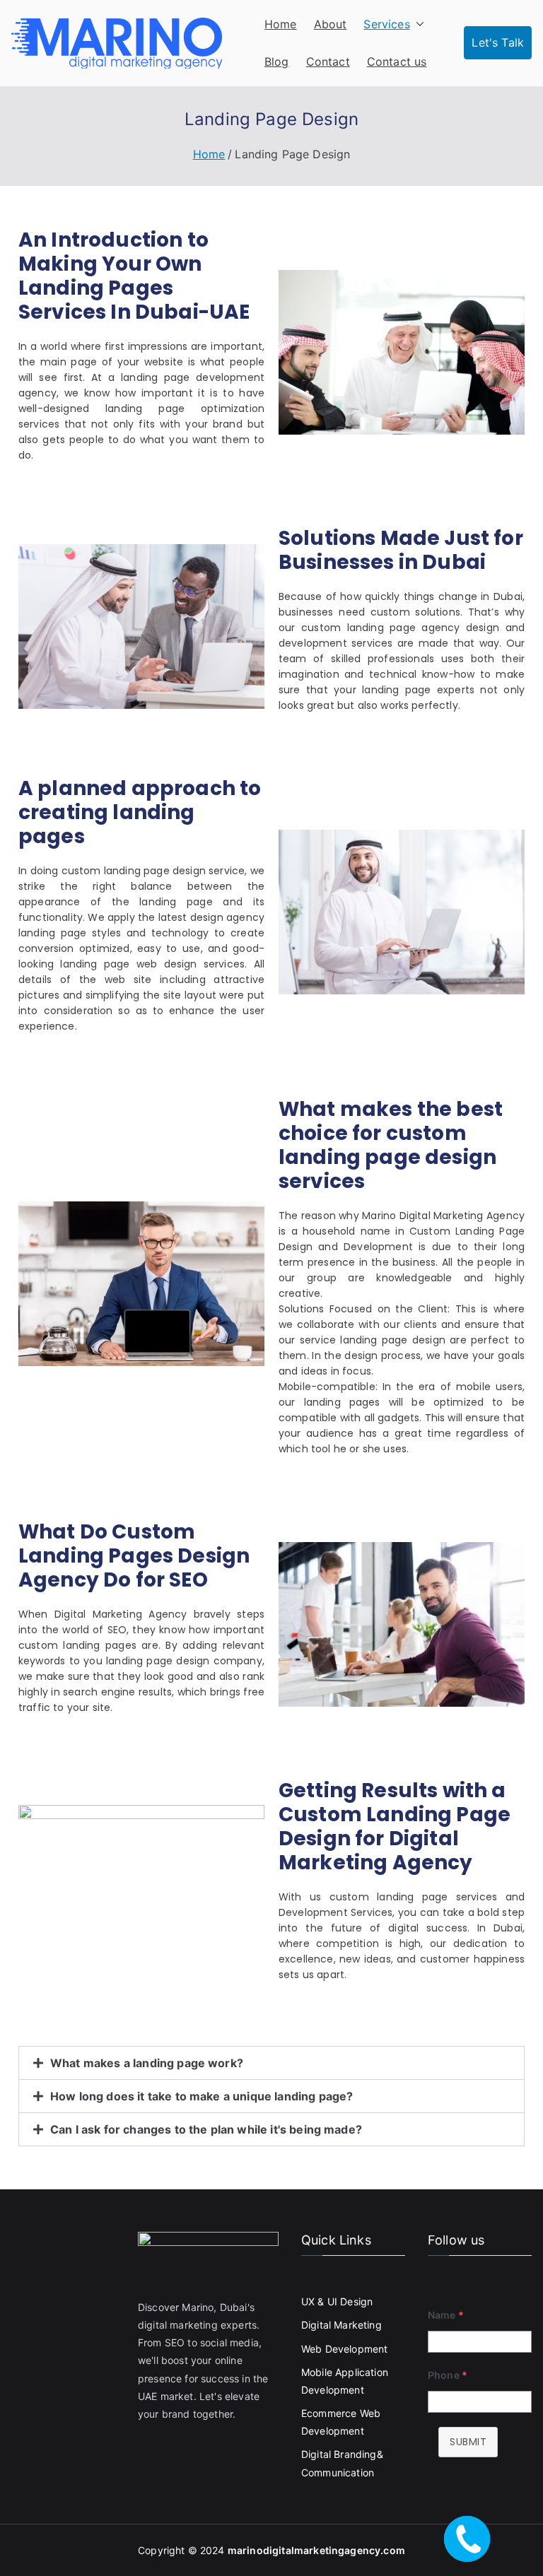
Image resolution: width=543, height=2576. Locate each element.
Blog (277, 61)
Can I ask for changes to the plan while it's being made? (206, 2129)
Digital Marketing (341, 2325)
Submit (468, 2442)
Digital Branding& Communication (342, 2463)
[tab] (271, 2063)
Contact (328, 61)
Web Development (344, 2349)
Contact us (397, 61)
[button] (417, 24)
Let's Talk (498, 42)
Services (386, 24)
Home (281, 24)
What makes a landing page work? (147, 2063)
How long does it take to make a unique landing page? (202, 2096)
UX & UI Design (337, 2301)
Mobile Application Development (345, 2381)
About (331, 24)
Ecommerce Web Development (341, 2422)
